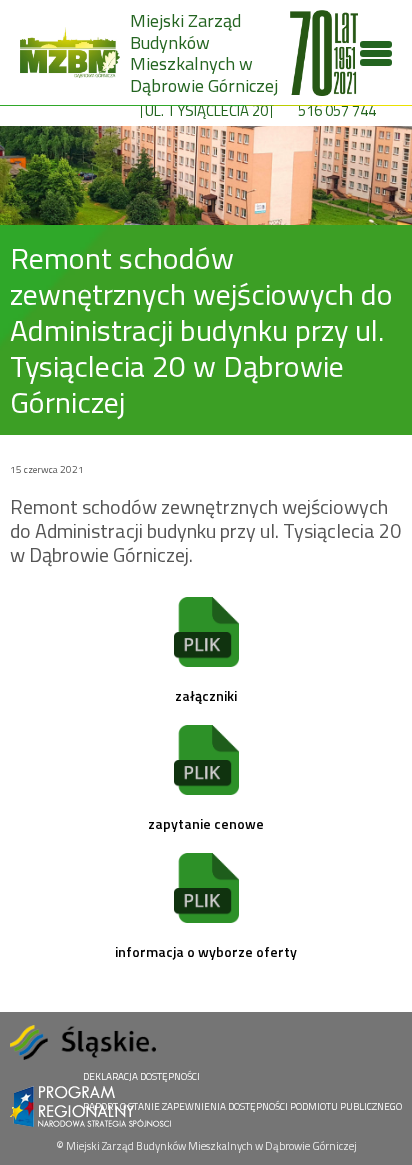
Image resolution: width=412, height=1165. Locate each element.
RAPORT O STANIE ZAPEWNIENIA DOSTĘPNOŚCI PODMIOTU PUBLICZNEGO (242, 1106)
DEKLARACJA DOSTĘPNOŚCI (141, 1076)
